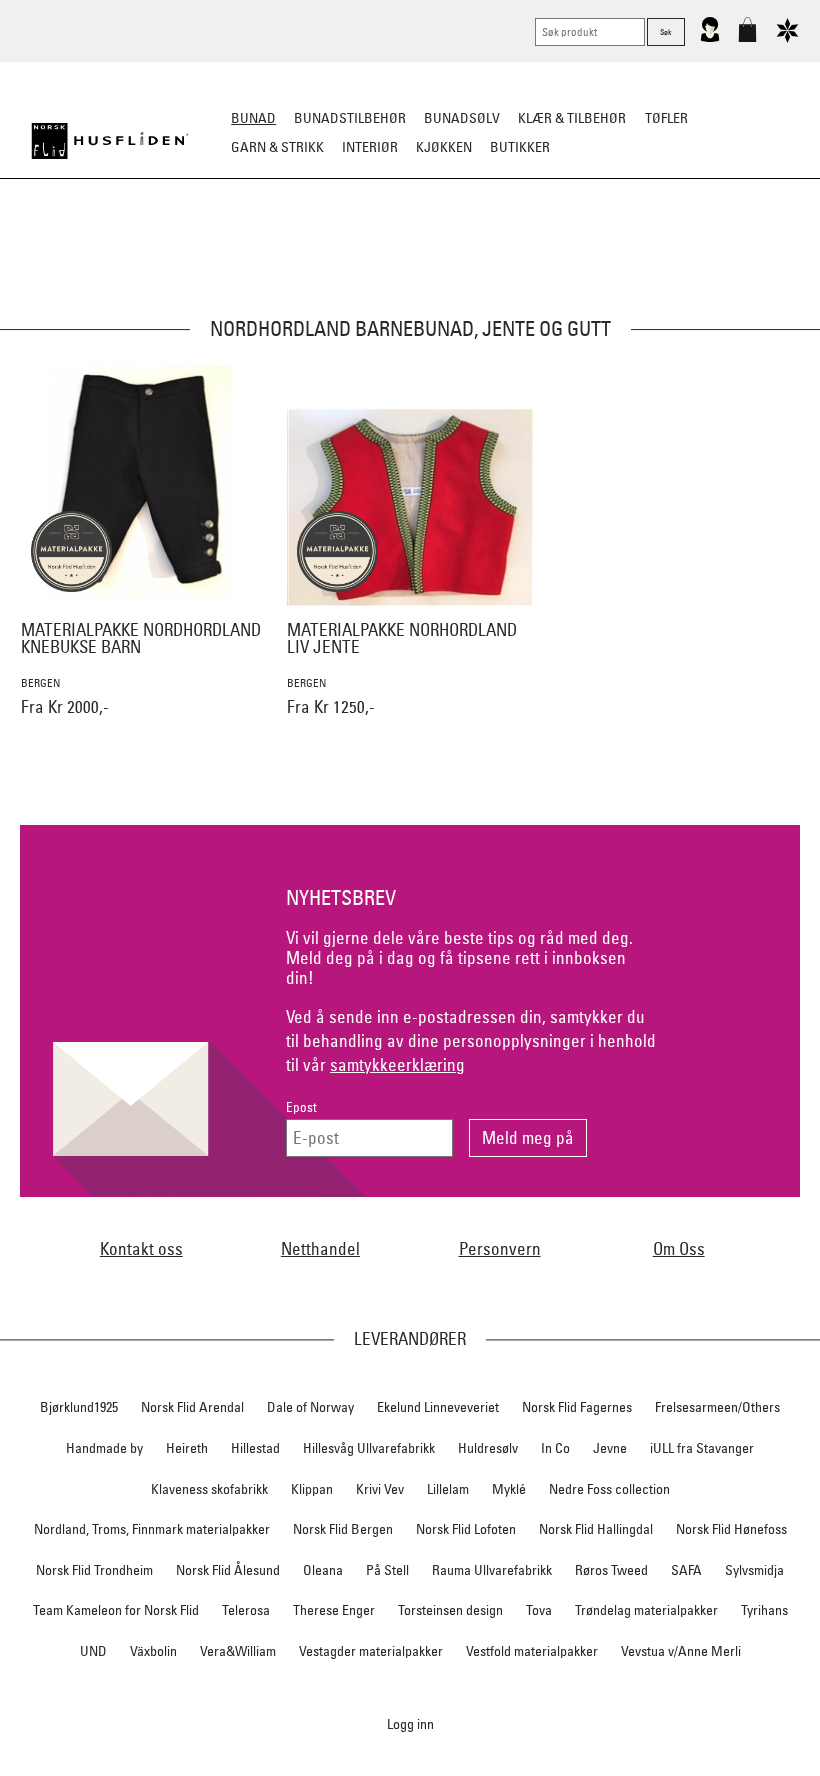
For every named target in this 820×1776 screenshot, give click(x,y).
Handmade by (104, 1448)
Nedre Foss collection (609, 1489)
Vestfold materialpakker (532, 1651)
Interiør (370, 147)
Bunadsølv (462, 118)
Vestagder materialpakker (371, 1651)
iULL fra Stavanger (702, 1448)
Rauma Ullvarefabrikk (492, 1570)
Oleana (323, 1570)
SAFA (686, 1570)
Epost (301, 1107)
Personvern (500, 1248)
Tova (539, 1610)
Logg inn (410, 1723)
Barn (264, 246)
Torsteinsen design (450, 1610)
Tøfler (666, 118)
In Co (555, 1448)
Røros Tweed (611, 1570)
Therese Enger (334, 1610)
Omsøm (452, 246)
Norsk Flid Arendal (192, 1407)
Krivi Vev (380, 1489)
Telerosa (246, 1610)
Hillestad (255, 1448)
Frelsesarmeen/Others (717, 1407)
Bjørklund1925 (79, 1407)
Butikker (520, 147)
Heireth (187, 1448)
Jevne (610, 1448)
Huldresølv (488, 1448)
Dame (153, 246)
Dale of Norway (310, 1407)
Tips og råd (755, 246)
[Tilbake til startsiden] (110, 141)
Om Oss (679, 1248)
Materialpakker (355, 246)
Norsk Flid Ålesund (228, 1570)
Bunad (253, 118)
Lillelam (448, 1489)
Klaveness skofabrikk (209, 1489)
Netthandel (320, 1248)
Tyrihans (764, 1610)
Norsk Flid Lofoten (466, 1529)
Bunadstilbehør (350, 118)
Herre (209, 246)
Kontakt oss (141, 1248)
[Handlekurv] (747, 38)
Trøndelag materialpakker (646, 1610)
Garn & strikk (277, 147)
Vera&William (238, 1651)
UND (93, 1651)
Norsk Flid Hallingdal (596, 1529)
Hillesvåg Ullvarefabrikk (369, 1448)
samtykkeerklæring (397, 1064)
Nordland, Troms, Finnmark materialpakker (152, 1529)
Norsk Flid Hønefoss (731, 1529)
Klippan (312, 1489)
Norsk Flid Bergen (343, 1529)
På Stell (387, 1570)
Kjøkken (444, 147)
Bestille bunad (648, 246)
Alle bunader (71, 246)
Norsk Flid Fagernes (577, 1407)
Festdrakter (537, 246)
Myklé (509, 1489)
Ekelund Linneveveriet (438, 1407)
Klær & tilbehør (572, 118)
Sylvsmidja (754, 1570)
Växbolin (153, 1651)
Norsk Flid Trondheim (94, 1570)
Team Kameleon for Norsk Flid (116, 1610)
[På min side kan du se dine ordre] (710, 38)
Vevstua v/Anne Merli (681, 1651)
